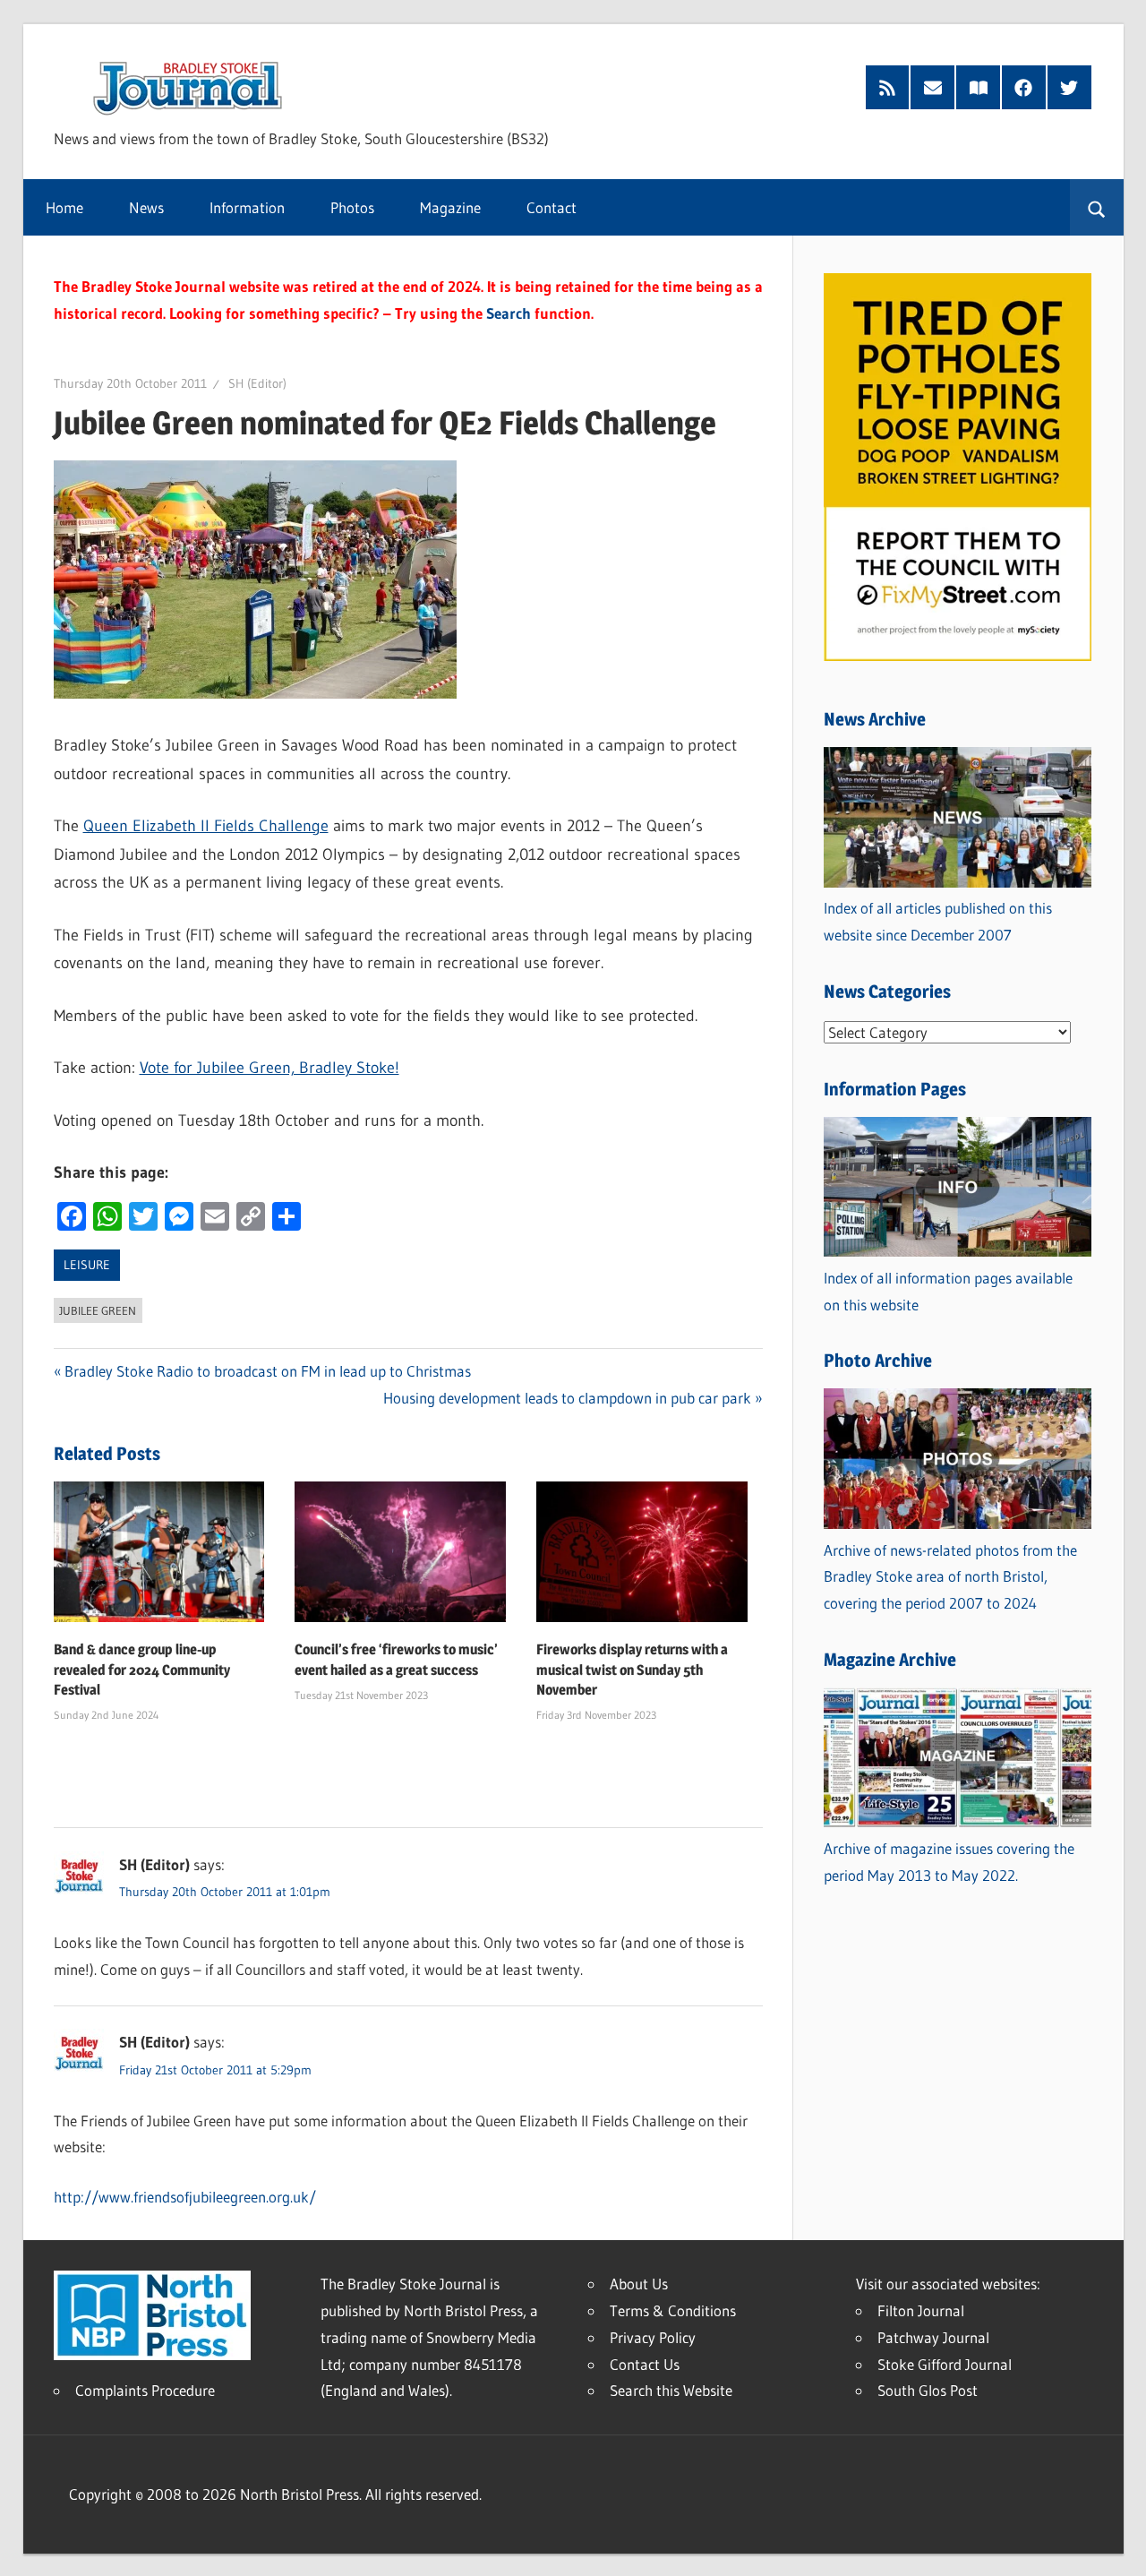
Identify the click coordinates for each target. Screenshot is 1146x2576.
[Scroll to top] (1116, 2546)
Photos (352, 207)
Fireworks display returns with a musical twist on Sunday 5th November (632, 1670)
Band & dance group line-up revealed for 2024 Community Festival (142, 1670)
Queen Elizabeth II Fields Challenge (206, 826)
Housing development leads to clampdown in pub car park (567, 1398)
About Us (639, 2284)
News (146, 207)
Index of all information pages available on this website (948, 1291)
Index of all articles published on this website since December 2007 (938, 921)
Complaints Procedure (145, 2390)
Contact (552, 207)
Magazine (450, 207)
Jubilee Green (98, 1310)
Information (247, 207)
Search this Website (671, 2390)
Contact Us (645, 2364)
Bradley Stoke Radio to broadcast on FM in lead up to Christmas (268, 1371)
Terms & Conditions (673, 2310)
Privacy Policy (653, 2337)
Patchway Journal (933, 2337)
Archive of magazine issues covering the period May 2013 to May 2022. (949, 1862)
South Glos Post (928, 2390)
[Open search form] (1096, 208)
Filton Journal (921, 2310)
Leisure (87, 1265)
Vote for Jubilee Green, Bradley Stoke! (269, 1068)
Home (64, 207)
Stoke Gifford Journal (945, 2364)
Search (509, 313)
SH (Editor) (257, 383)
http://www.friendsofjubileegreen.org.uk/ (185, 2197)
